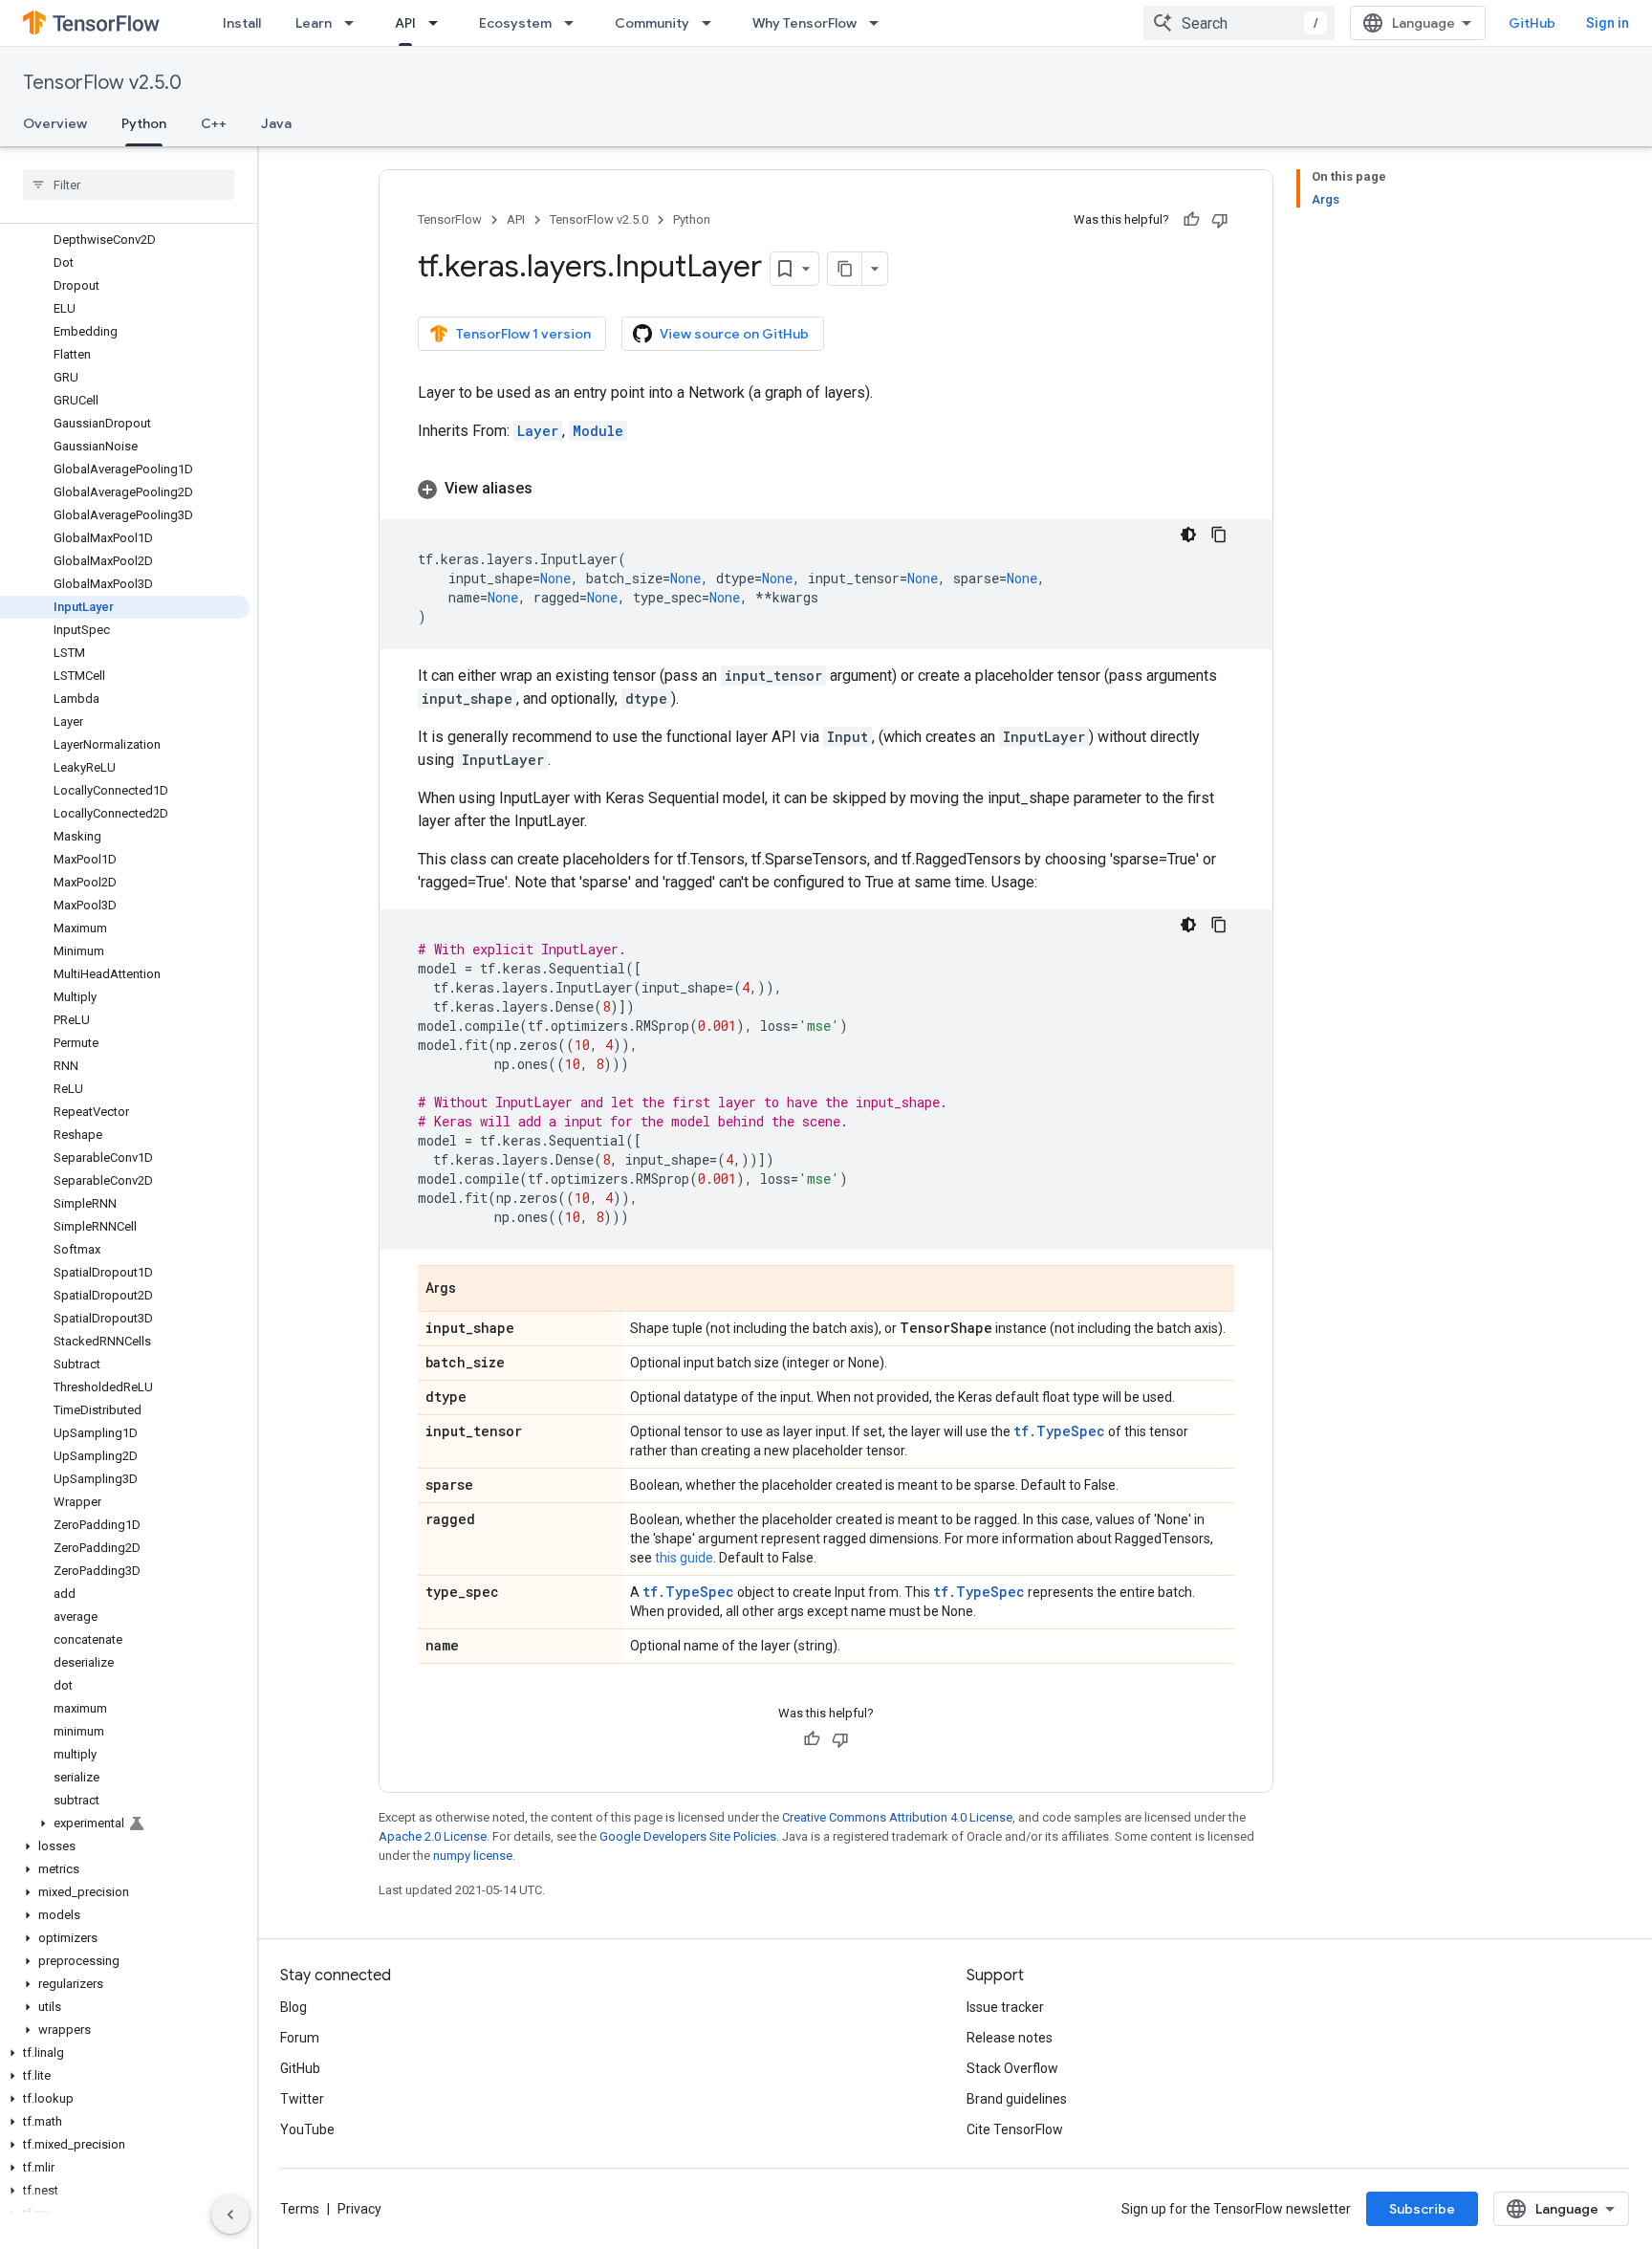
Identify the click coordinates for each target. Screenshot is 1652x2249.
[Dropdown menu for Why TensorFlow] (880, 23)
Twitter (302, 2099)
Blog (293, 2007)
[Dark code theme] (1188, 535)
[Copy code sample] (1219, 535)
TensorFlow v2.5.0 (102, 83)
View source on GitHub (734, 334)
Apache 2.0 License (433, 1836)
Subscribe (1422, 2209)
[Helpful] (1191, 220)
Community (652, 23)
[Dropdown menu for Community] (712, 23)
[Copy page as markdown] (845, 269)
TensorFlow (450, 219)
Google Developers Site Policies (688, 1836)
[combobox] (1239, 23)
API (405, 23)
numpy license (473, 1856)
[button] (125, 1823)
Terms (300, 2209)
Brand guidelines (1017, 2099)
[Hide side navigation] (230, 2215)
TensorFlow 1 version (523, 334)
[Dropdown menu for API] (439, 23)
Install (242, 23)
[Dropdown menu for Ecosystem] (575, 23)
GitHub (1532, 23)
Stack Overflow (1012, 2068)
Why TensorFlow (804, 23)
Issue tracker (1005, 2007)
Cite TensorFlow (1015, 2129)
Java (276, 123)
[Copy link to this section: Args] (475, 1290)
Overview (55, 123)
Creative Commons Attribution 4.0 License (897, 1817)
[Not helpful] (1220, 220)
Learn (314, 23)
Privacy (359, 2209)
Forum (300, 2038)
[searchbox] (129, 185)
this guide (684, 1558)
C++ (214, 123)
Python (144, 123)
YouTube (307, 2129)
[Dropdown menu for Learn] (355, 23)
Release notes (1010, 2038)
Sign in (1608, 23)
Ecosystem (515, 23)
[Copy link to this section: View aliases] (552, 489)
